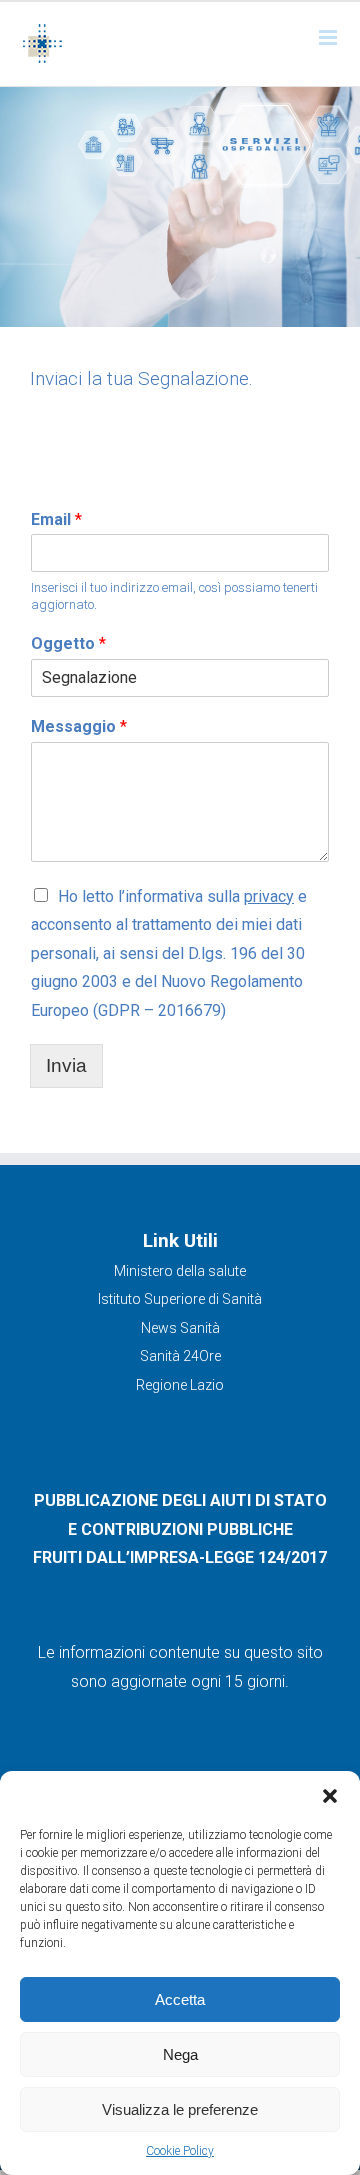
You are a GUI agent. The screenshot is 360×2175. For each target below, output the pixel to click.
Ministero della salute (180, 1271)
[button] (330, 1796)
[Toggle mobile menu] (329, 37)
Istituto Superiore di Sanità (180, 1299)
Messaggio (79, 726)
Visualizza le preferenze (180, 2109)
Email (56, 519)
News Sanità (180, 1328)
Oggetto (68, 643)
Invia (66, 1065)
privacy (269, 896)
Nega (180, 2054)
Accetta (180, 1999)
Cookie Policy (180, 2151)
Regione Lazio (180, 1385)
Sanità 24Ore (180, 1356)
